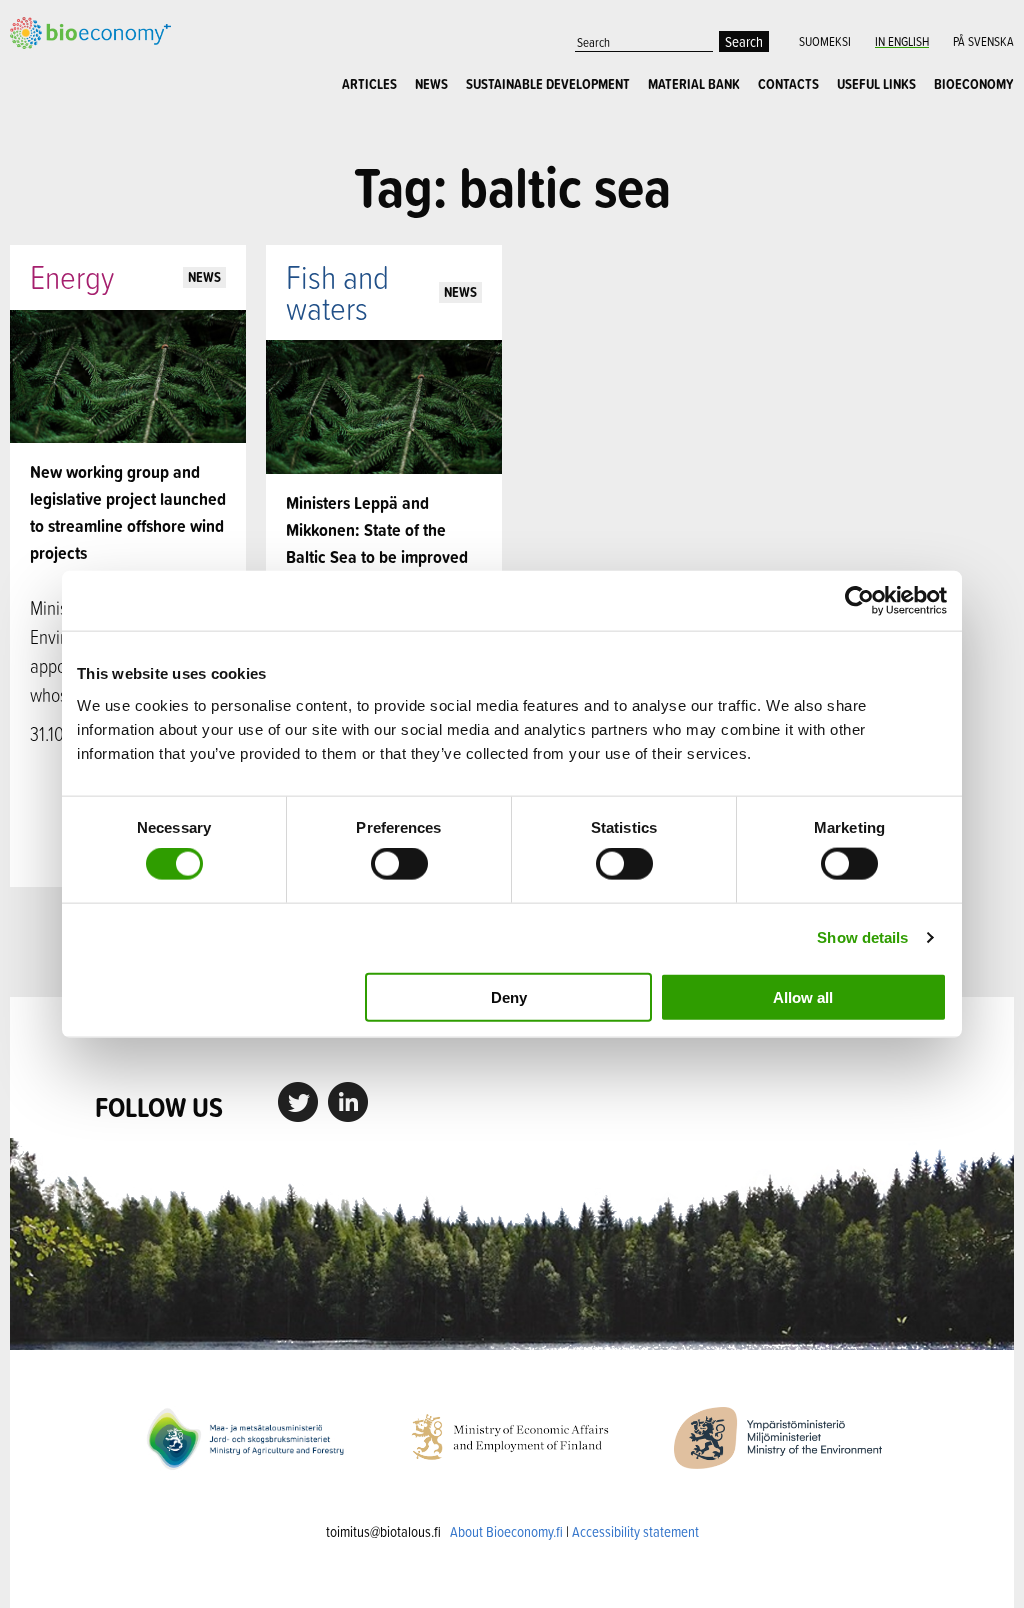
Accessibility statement (635, 1531)
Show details (862, 937)
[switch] (399, 864)
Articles (369, 84)
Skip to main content (79, 47)
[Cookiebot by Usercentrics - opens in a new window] (859, 601)
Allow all (803, 996)
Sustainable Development (548, 84)
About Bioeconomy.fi (506, 1531)
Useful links (876, 84)
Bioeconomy (974, 84)
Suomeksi (825, 41)
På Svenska (983, 41)
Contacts (788, 84)
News (431, 84)
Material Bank (694, 84)
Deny (509, 996)
